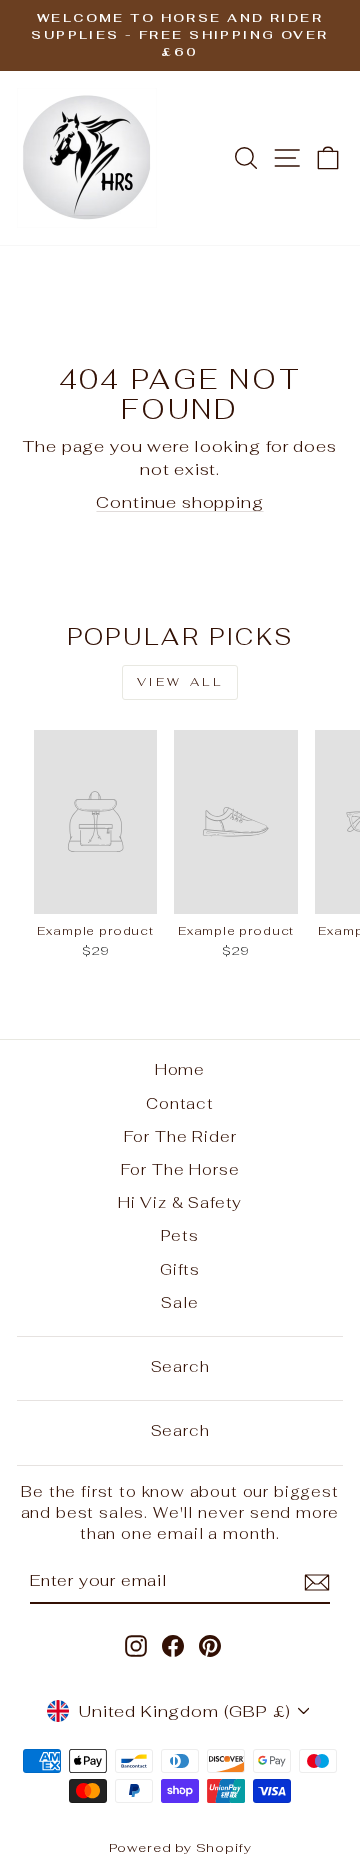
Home (180, 1069)
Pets (179, 1235)
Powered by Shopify (180, 1847)
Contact (180, 1103)
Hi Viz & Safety (180, 1202)
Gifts (180, 1269)
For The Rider (180, 1136)
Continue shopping (179, 502)
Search (180, 1366)
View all (180, 682)
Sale (179, 1302)
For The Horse (180, 1169)
